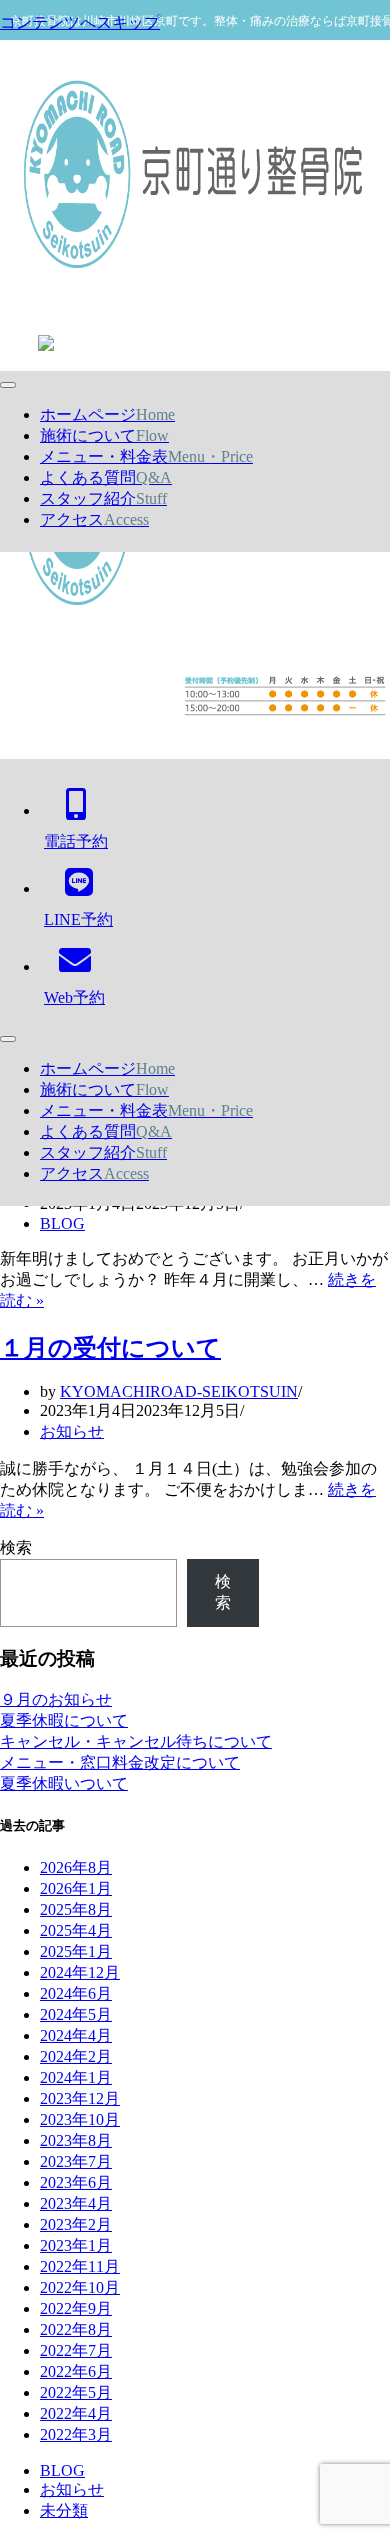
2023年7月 (76, 2161)
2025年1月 (76, 1951)
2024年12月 (80, 1972)
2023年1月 (76, 2245)
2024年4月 (76, 2035)
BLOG (62, 1223)
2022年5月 (76, 2392)
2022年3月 (76, 2434)
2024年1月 (76, 2077)
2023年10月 (80, 2119)
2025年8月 (76, 1909)
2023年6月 (76, 2182)
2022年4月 (76, 2413)
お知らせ (72, 1431)
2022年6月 (76, 2371)
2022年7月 (76, 2350)
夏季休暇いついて (64, 1783)
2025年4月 (76, 1930)
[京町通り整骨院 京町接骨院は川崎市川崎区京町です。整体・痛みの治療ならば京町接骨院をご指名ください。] (195, 176)
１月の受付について (110, 1348)
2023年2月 (76, 2224)
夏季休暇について (64, 1720)
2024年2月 (76, 2056)
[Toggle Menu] (8, 385)
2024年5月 (76, 2014)
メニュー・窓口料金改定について (120, 1762)
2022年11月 (80, 2266)
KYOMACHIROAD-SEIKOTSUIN (179, 1391)
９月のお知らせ (56, 1699)
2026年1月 (76, 1888)
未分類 (64, 2510)
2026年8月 (76, 1867)
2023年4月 (76, 2203)
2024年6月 (76, 1993)
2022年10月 (80, 2287)
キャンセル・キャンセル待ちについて (136, 1741)
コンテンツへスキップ (80, 22)
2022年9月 (76, 2308)
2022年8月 (76, 2329)
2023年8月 (76, 2140)
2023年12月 (80, 2098)
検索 (16, 1547)
